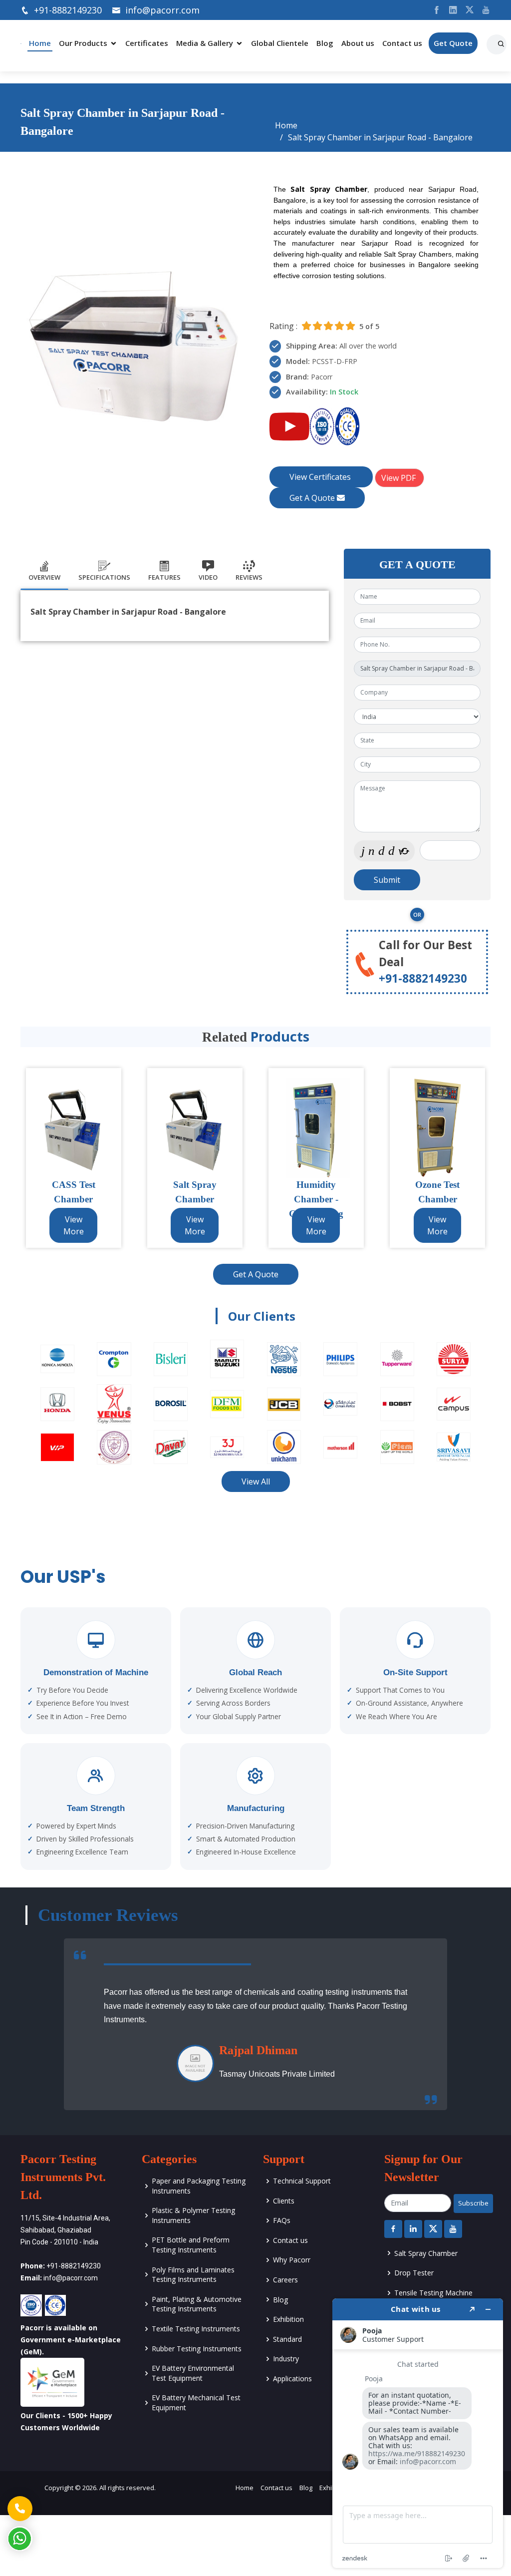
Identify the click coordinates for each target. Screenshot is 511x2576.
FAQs (282, 2220)
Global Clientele (280, 43)
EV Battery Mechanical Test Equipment (196, 2402)
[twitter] (466, 10)
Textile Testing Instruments (196, 2329)
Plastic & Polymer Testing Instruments (193, 2215)
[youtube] (482, 10)
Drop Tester (414, 2273)
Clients (284, 2201)
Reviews (249, 577)
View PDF (399, 478)
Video (208, 577)
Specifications (104, 577)
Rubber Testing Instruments (197, 2349)
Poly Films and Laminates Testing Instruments (193, 2275)
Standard (287, 2339)
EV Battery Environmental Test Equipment (193, 2373)
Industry (286, 2359)
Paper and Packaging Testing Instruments (199, 2186)
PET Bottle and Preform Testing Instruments (191, 2245)
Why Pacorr (292, 2260)
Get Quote (453, 43)
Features (164, 577)
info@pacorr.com (162, 10)
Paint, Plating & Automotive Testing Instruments (197, 2304)
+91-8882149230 (68, 10)
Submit (387, 880)
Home (40, 43)
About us (358, 43)
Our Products (83, 43)
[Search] (503, 40)
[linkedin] (449, 10)
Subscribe (473, 2203)
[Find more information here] (418, 2433)
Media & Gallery (205, 43)
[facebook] (433, 10)
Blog (325, 43)
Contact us (402, 43)
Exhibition (288, 2319)
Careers (285, 2280)
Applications (292, 2379)
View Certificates (321, 477)
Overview (44, 577)
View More (74, 1225)
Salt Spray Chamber (426, 2253)
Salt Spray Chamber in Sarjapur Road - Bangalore (380, 137)
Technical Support (302, 2181)
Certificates (147, 43)
